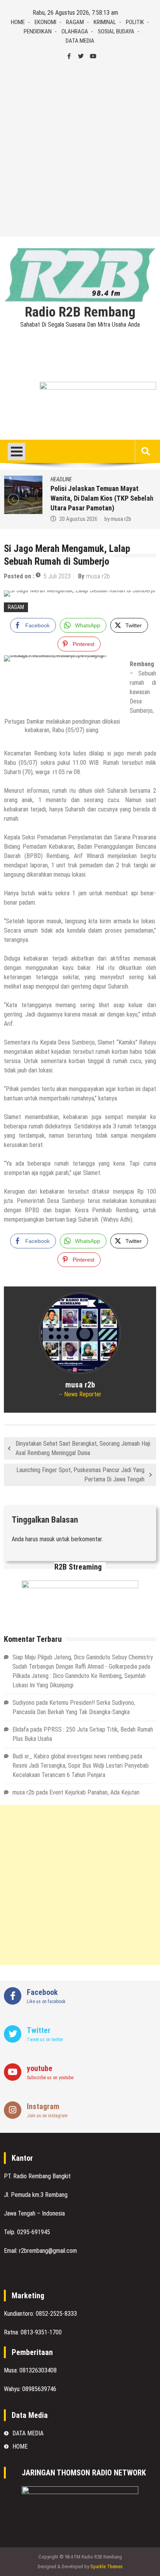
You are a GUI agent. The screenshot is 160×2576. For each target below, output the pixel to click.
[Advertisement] (80, 149)
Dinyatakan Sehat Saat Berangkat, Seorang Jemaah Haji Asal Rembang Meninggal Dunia (83, 1448)
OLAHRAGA (75, 31)
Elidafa (21, 1729)
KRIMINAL (105, 22)
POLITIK (135, 22)
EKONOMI (45, 22)
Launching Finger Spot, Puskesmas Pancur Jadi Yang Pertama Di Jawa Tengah (80, 1475)
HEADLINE (61, 479)
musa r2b (121, 519)
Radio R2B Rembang (80, 312)
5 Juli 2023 (57, 576)
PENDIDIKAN (38, 31)
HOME (18, 22)
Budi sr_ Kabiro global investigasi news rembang (71, 1756)
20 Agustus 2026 (78, 519)
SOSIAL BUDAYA (116, 31)
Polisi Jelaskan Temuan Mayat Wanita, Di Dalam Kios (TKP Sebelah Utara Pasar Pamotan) (102, 498)
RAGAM (75, 22)
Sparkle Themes (106, 2566)
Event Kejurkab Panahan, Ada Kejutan (94, 1792)
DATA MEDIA (80, 41)
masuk (47, 1539)
